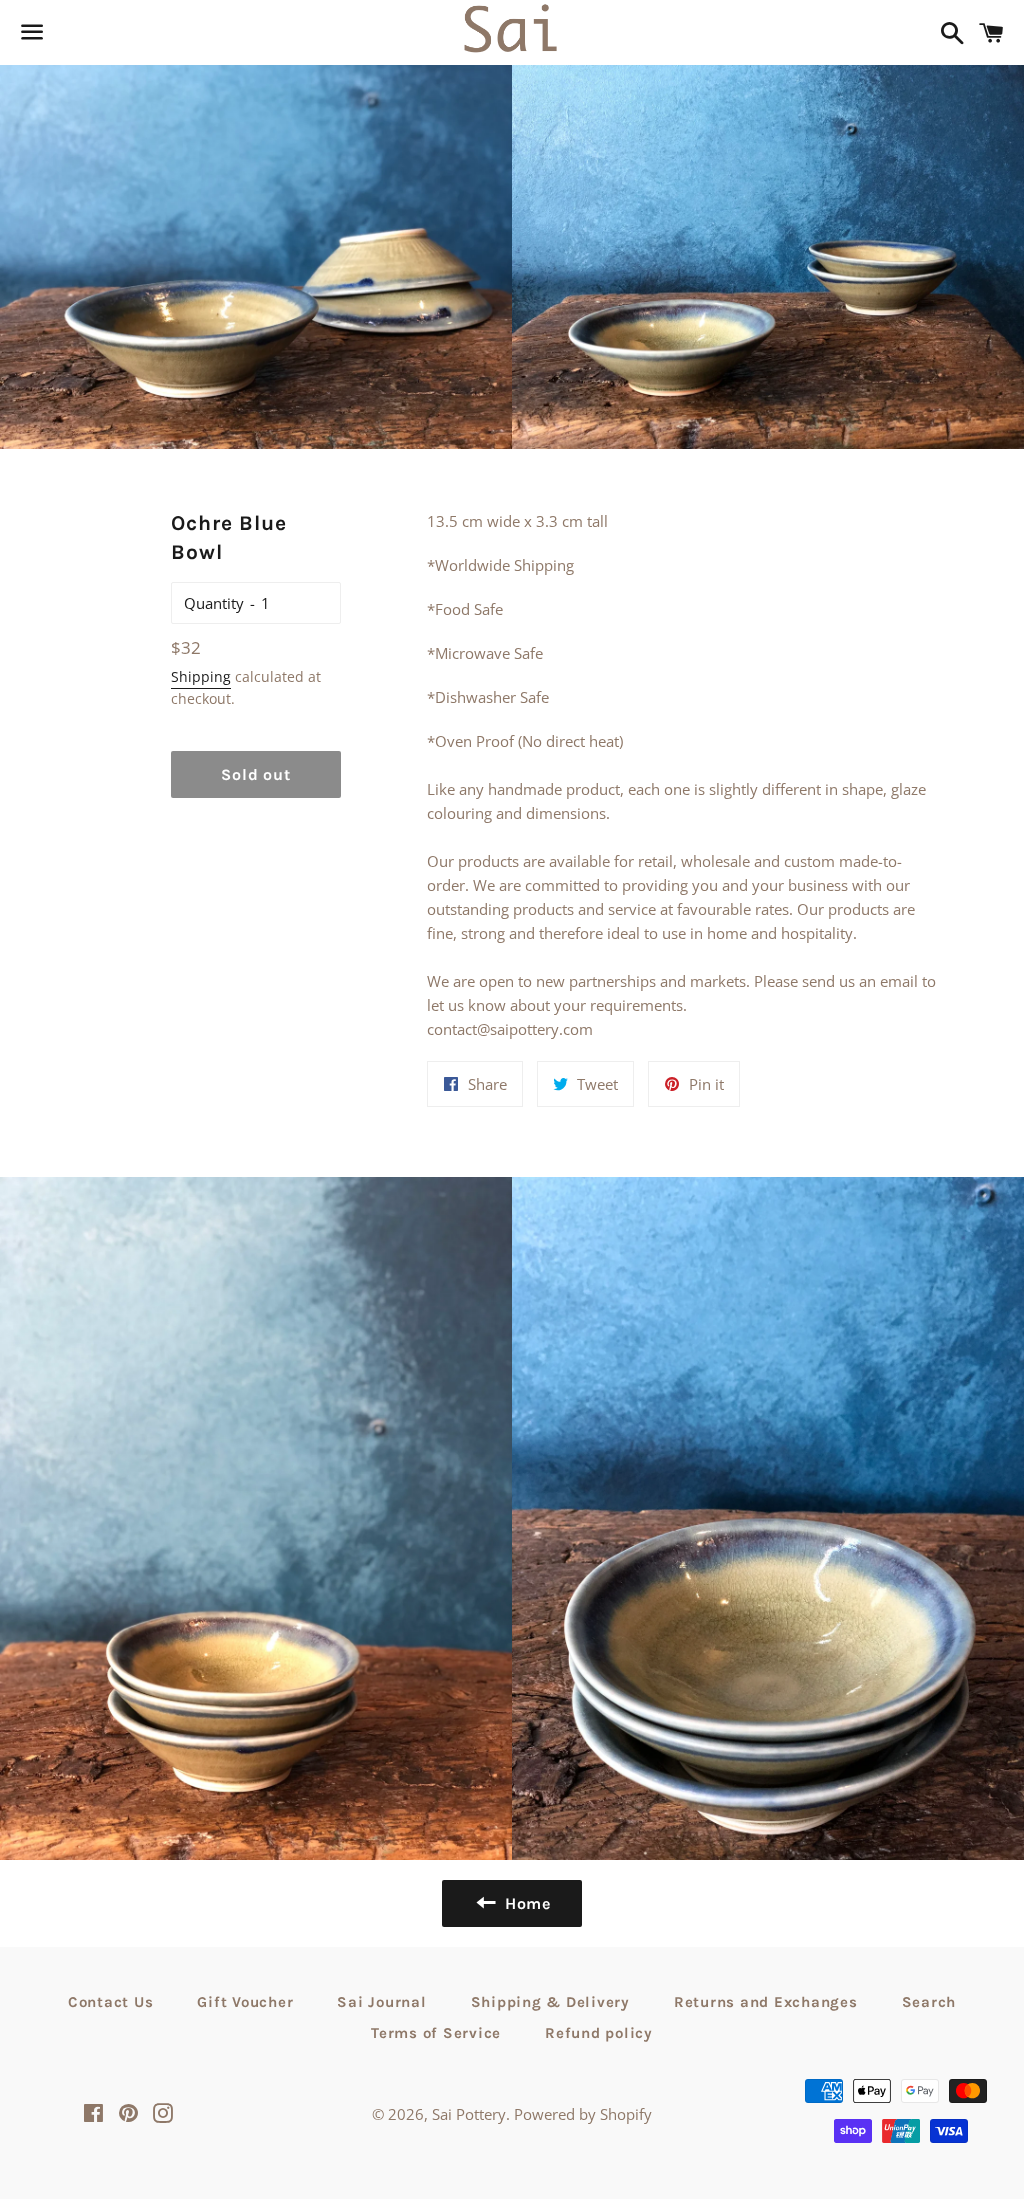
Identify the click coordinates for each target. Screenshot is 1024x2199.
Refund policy (599, 2033)
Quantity (214, 603)
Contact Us (111, 2002)
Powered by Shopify (583, 2114)
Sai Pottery (469, 2114)
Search (929, 2002)
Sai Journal (381, 2002)
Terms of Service (436, 2033)
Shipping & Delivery (550, 2002)
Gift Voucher (245, 2002)
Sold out (255, 774)
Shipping (201, 676)
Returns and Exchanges (766, 2002)
